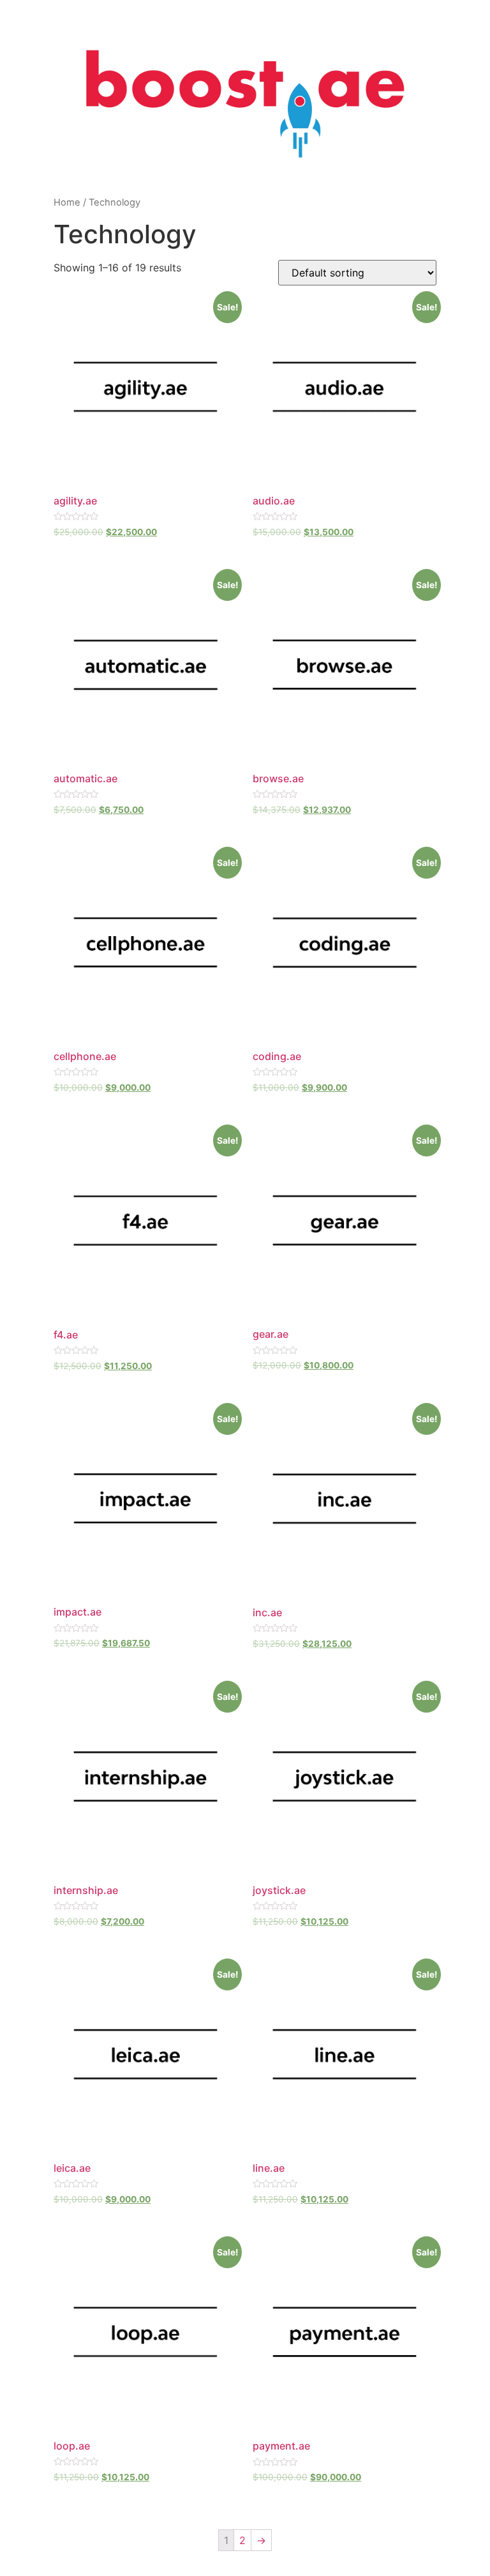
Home (67, 202)
